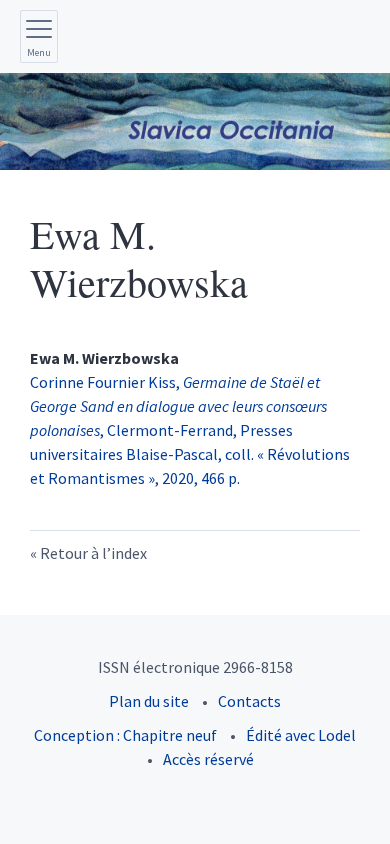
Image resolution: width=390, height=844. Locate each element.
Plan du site (149, 701)
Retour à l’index (93, 553)
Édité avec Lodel (301, 735)
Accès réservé (208, 759)
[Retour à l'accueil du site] (195, 121)
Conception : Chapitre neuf (125, 735)
